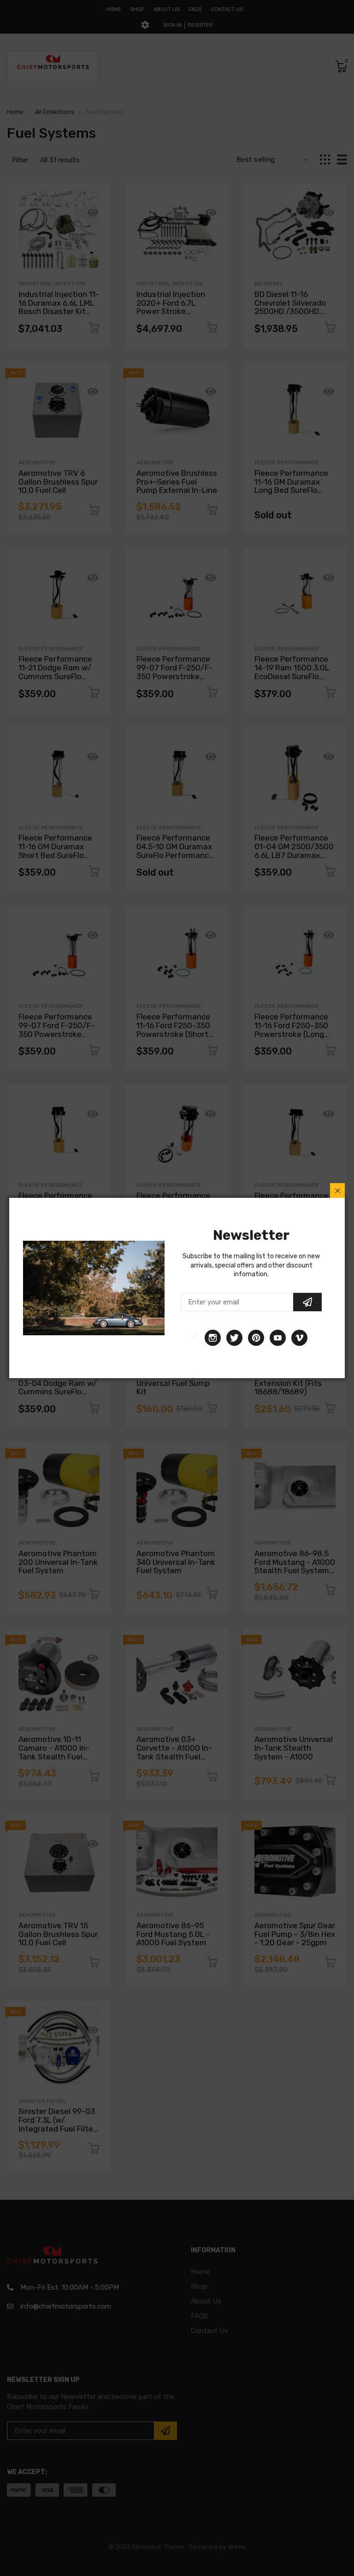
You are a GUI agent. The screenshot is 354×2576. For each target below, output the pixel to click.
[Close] (337, 1190)
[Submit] (307, 1302)
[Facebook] (195, 1338)
